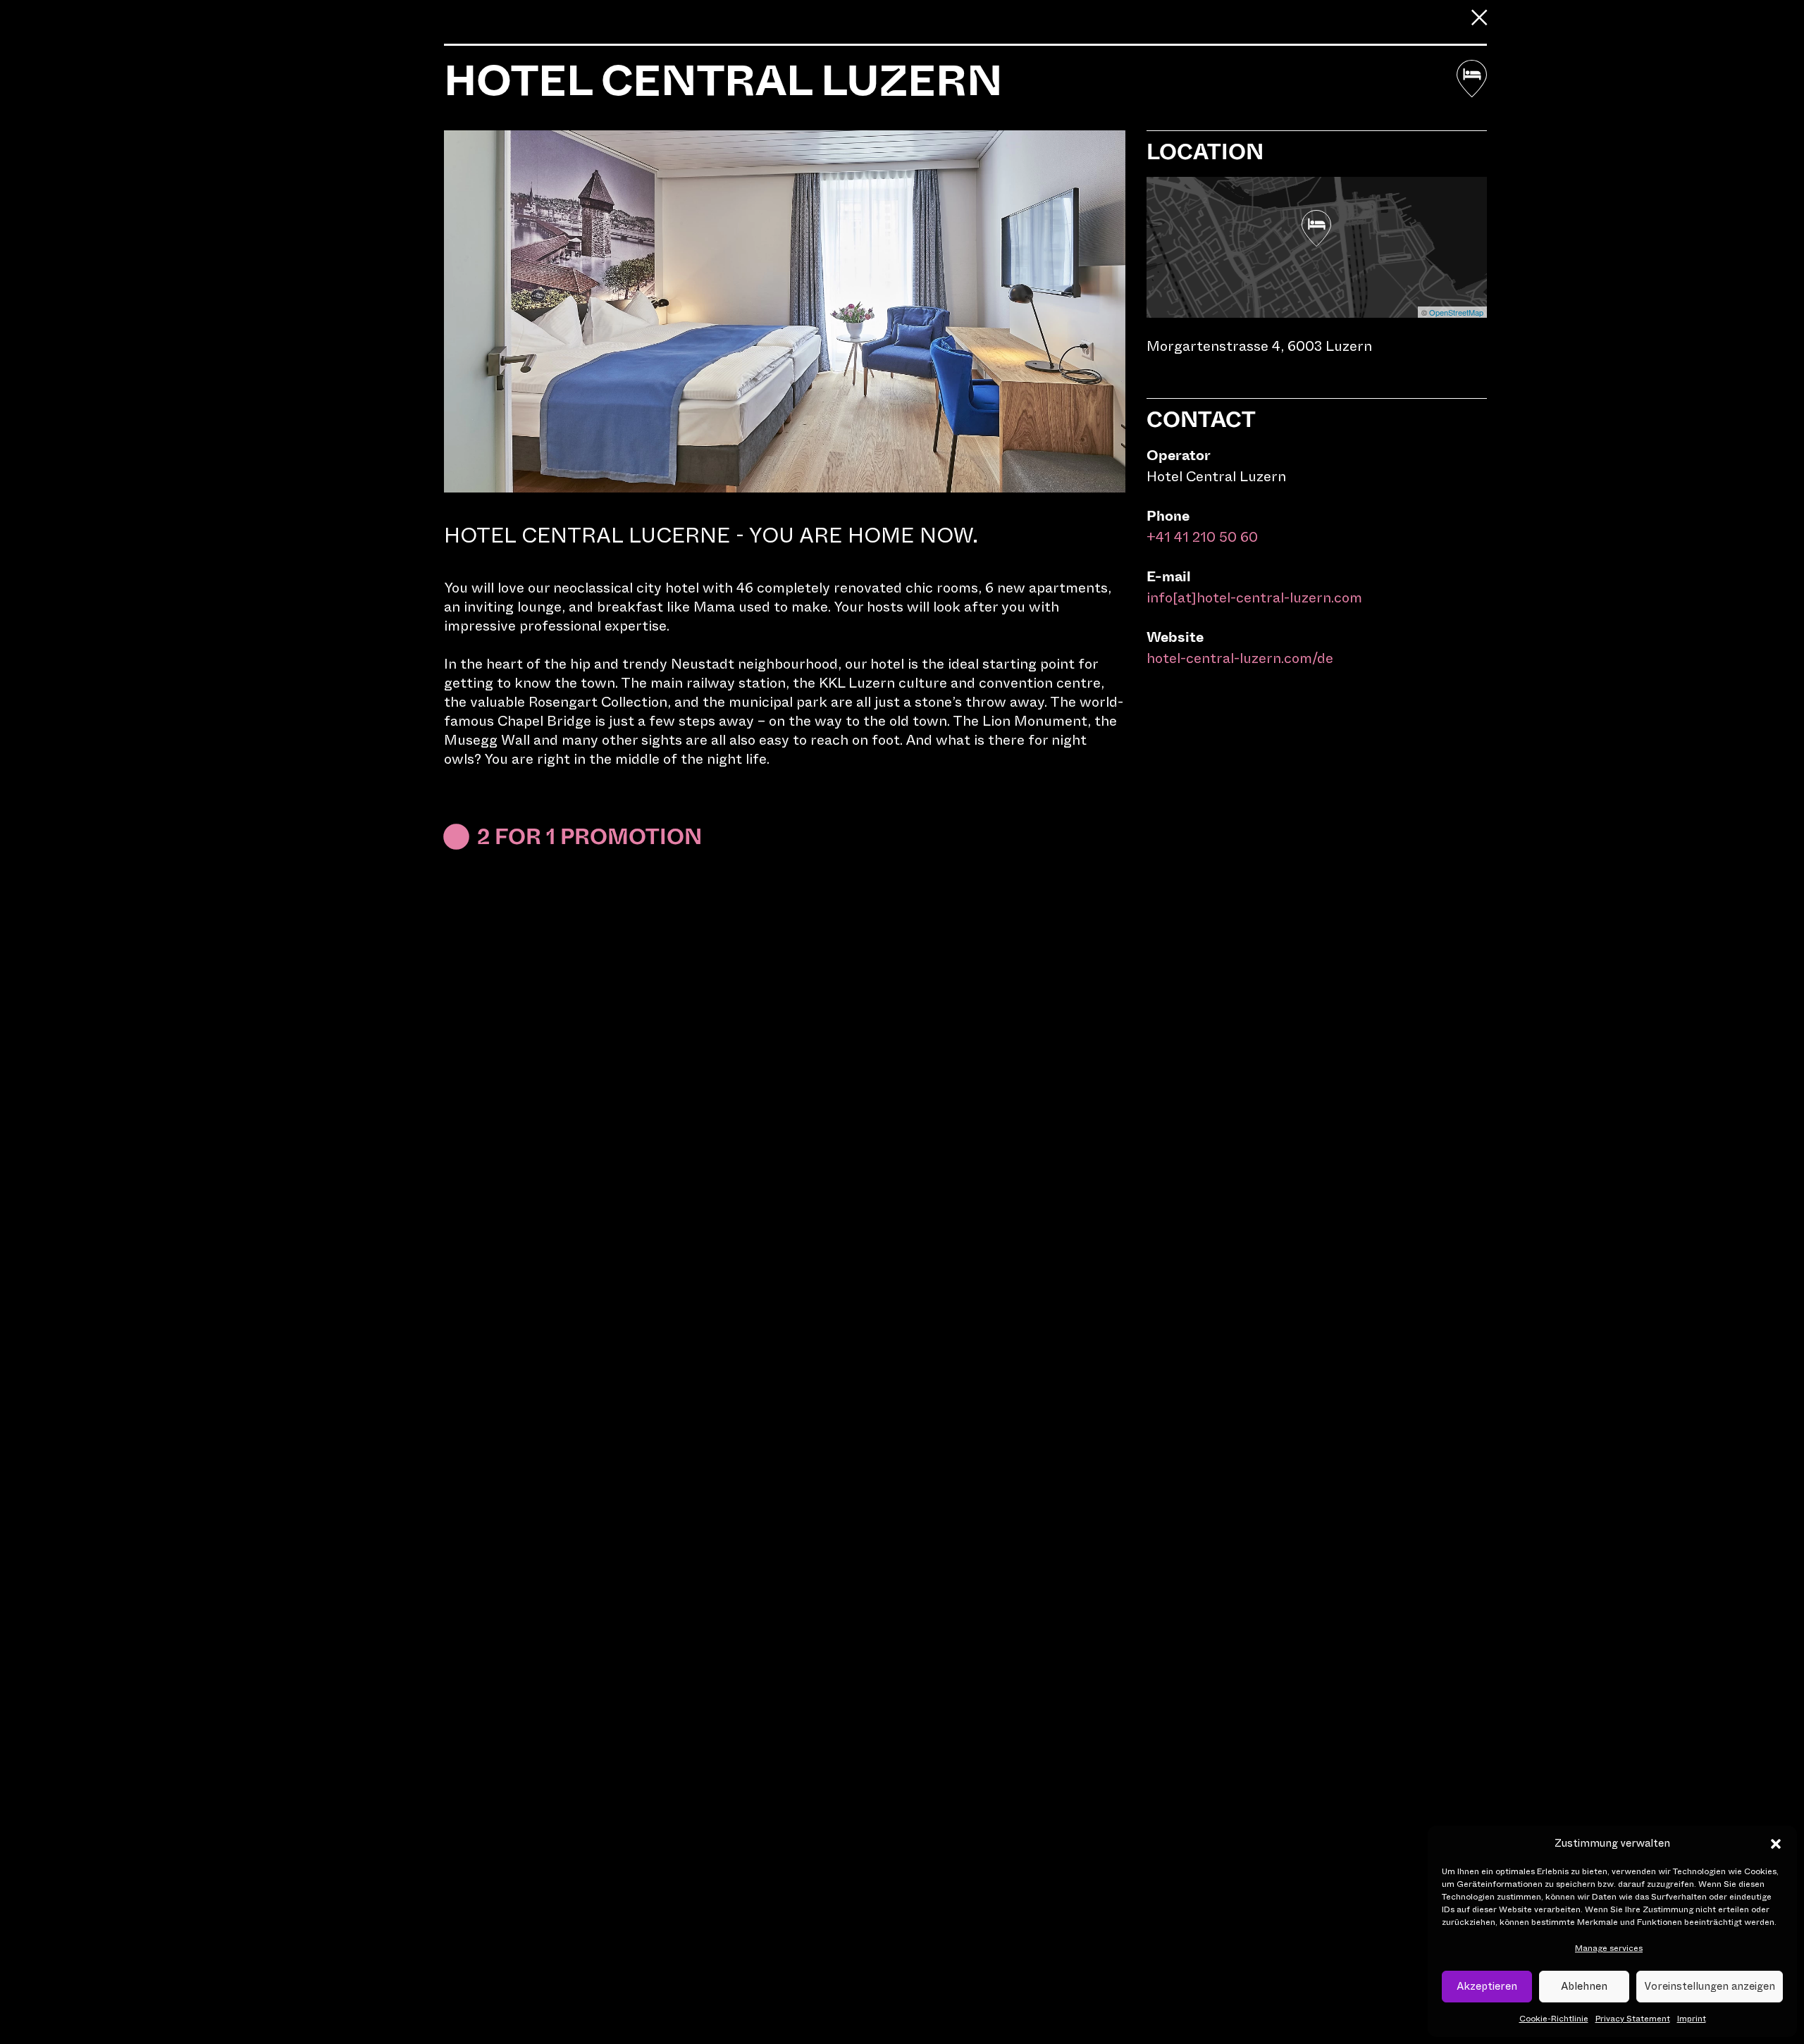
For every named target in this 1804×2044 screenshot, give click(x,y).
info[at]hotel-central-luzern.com (1254, 598)
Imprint (1692, 2019)
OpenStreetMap (1456, 312)
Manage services (1609, 1948)
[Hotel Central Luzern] (1316, 229)
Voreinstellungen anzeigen (1710, 1986)
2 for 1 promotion (589, 837)
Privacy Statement (1633, 2019)
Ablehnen (1584, 1986)
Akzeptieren (1487, 1986)
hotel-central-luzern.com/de (1240, 658)
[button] (1776, 1844)
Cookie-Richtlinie (1554, 2019)
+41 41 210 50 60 (1202, 537)
